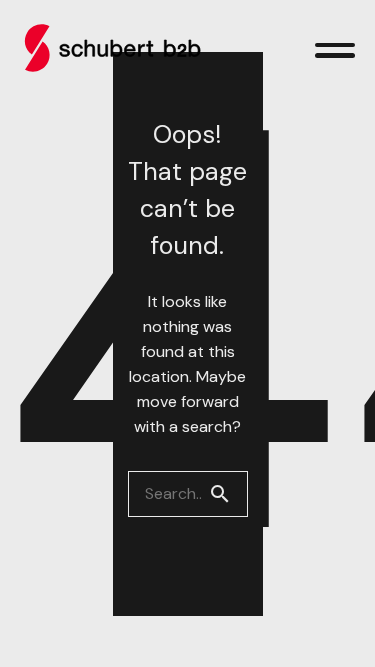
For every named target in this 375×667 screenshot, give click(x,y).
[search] (228, 494)
